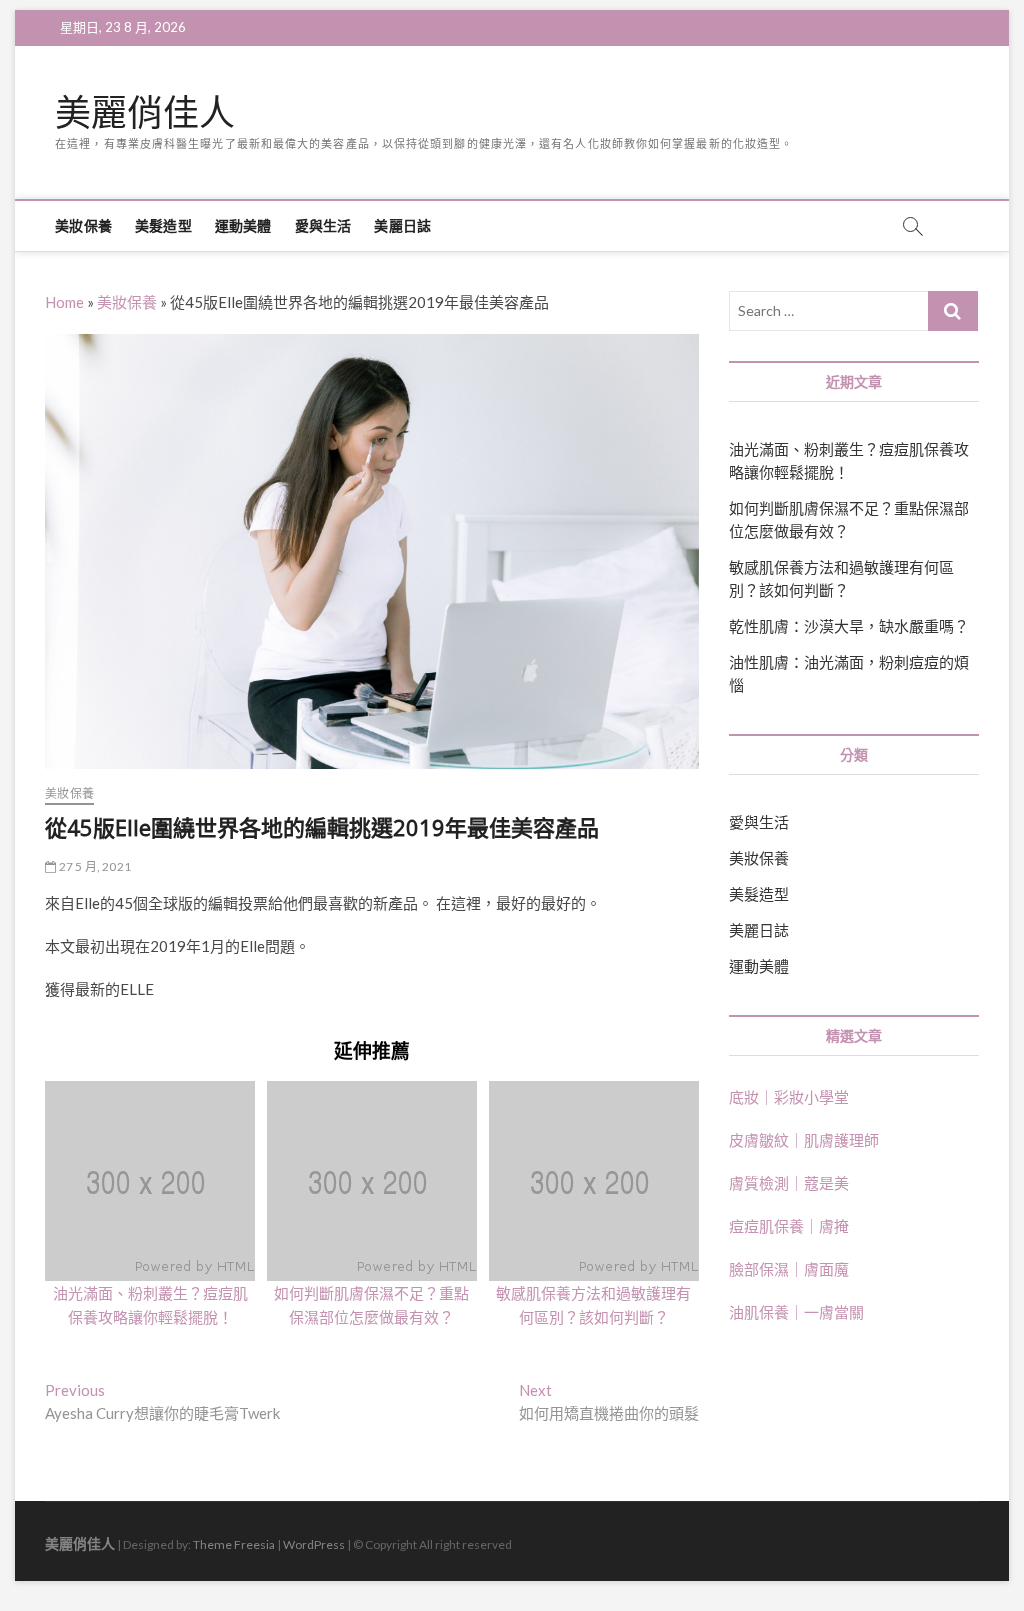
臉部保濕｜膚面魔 (789, 1269)
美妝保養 (83, 225)
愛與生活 (323, 225)
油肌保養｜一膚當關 (796, 1312)
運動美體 (243, 225)
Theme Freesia (234, 1544)
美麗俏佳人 (145, 113)
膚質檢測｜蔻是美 (789, 1183)
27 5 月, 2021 (93, 866)
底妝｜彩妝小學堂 (789, 1097)
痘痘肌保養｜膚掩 (789, 1226)
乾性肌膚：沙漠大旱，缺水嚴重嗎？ (849, 626)
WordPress (314, 1544)
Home (64, 302)
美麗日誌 (402, 225)
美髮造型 (163, 225)
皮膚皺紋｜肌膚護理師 (804, 1140)
